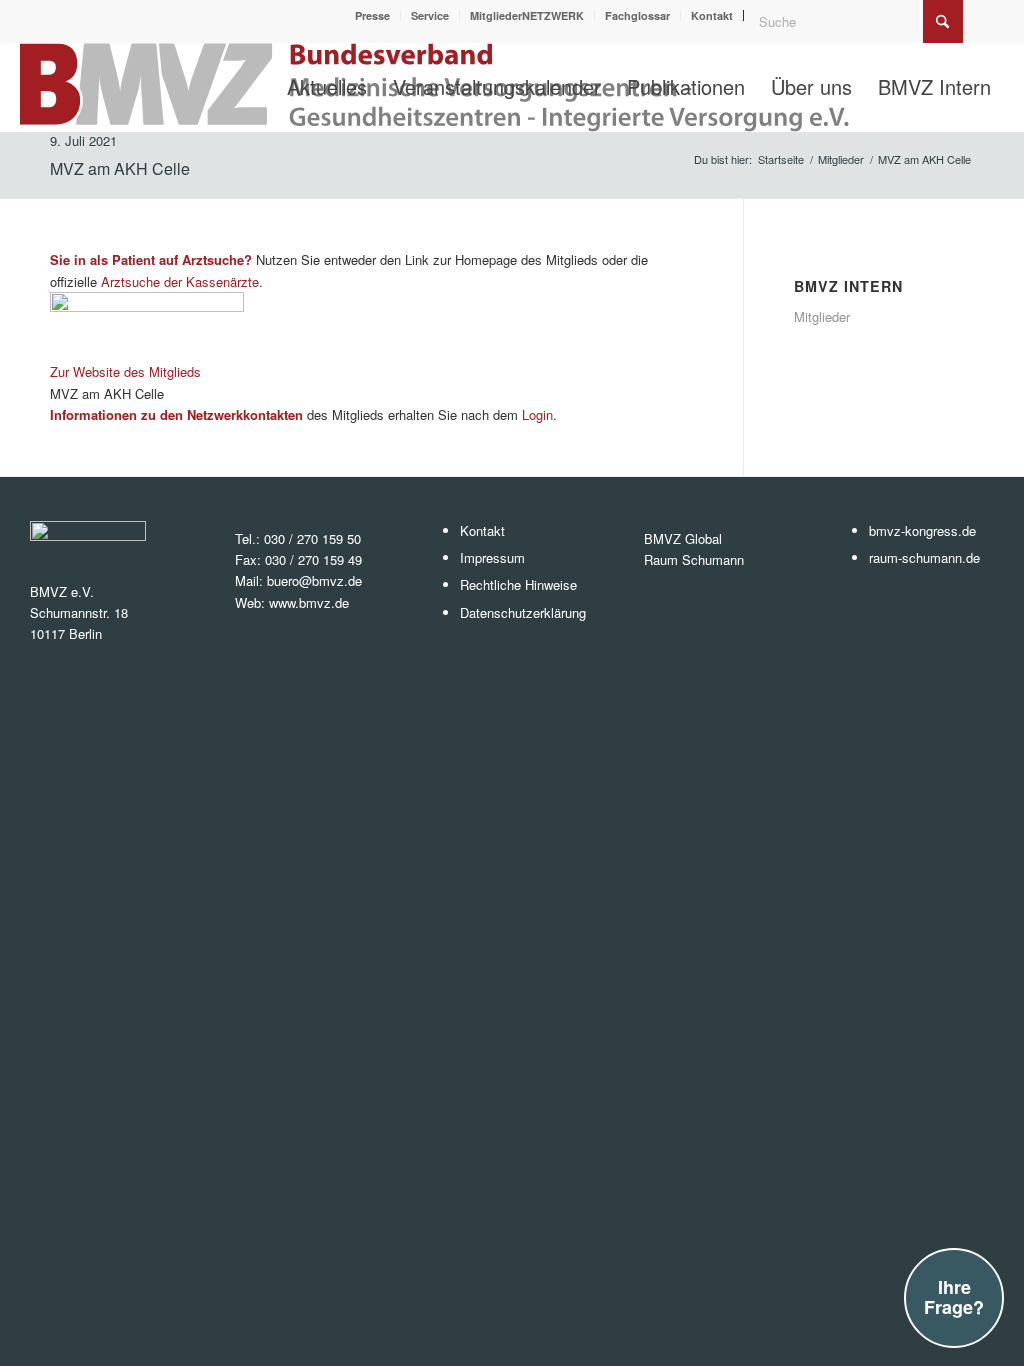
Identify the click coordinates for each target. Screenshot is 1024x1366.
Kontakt (712, 15)
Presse (372, 15)
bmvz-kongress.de (922, 530)
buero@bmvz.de (314, 580)
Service (430, 15)
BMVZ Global (683, 538)
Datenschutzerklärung (523, 612)
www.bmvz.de (309, 602)
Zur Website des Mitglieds (125, 371)
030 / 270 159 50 (312, 538)
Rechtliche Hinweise (518, 584)
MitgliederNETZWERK (527, 15)
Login (537, 414)
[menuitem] (373, 15)
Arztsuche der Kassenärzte (180, 281)
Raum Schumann (694, 559)
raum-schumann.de (924, 557)
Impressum (492, 557)
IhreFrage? (954, 1297)
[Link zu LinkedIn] (989, 15)
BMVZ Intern (848, 286)
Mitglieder (822, 316)
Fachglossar (637, 15)
